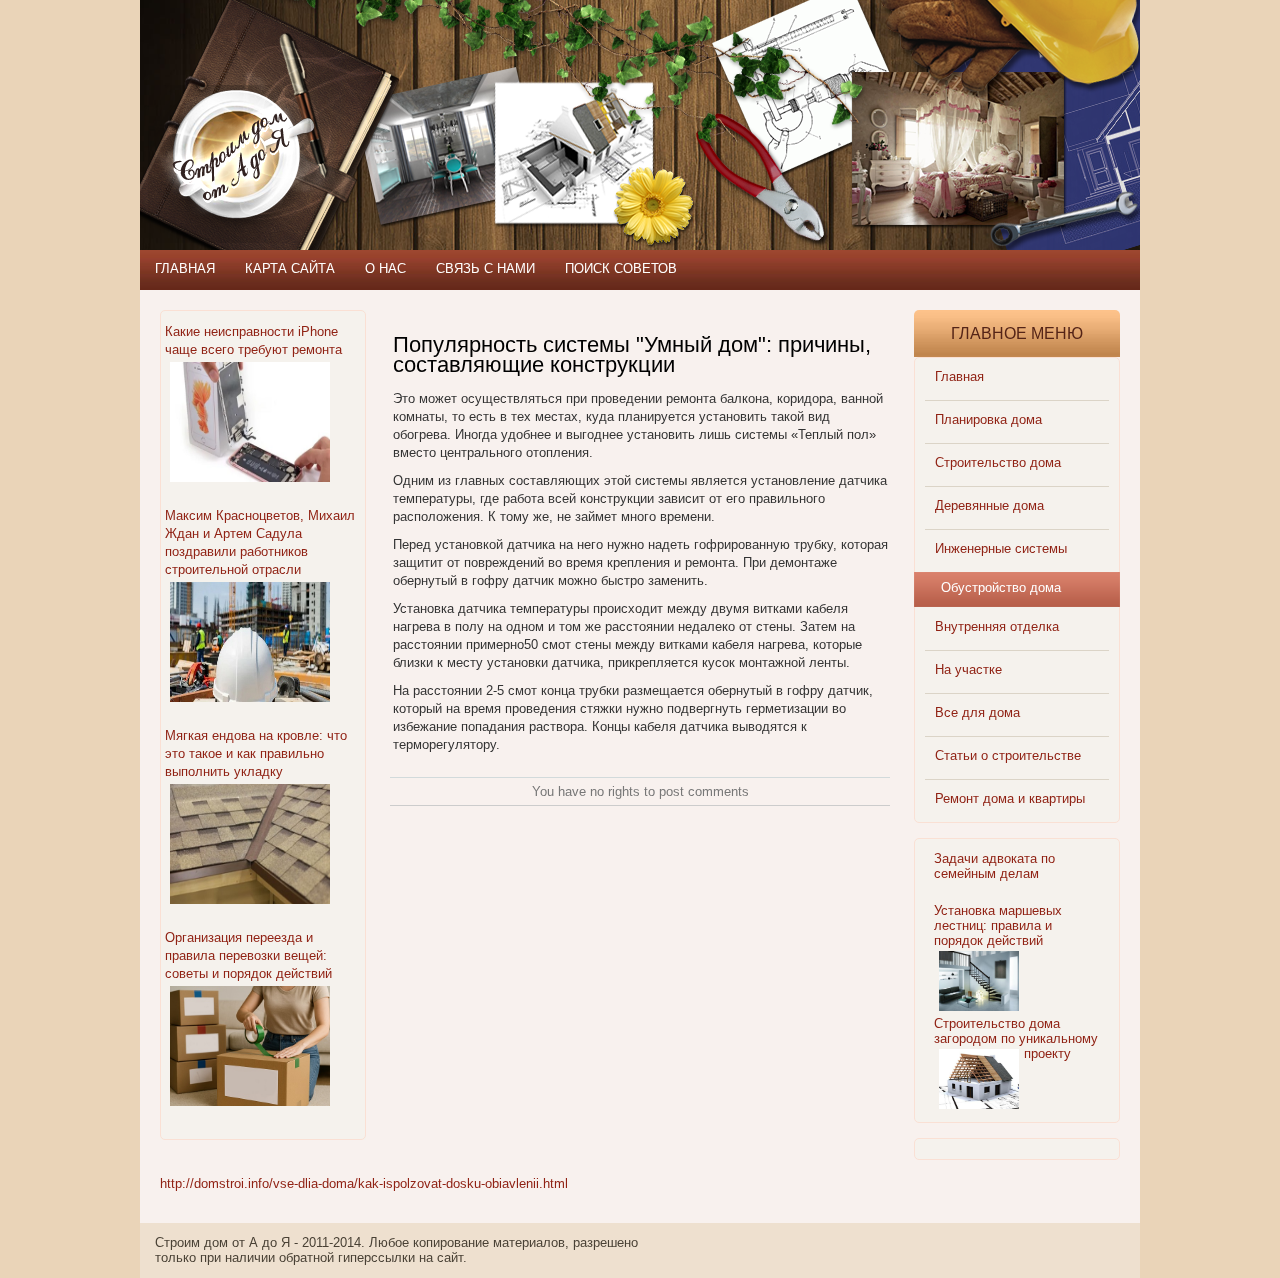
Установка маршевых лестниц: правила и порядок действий (998, 925)
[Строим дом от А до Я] (355, 90)
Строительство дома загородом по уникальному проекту (1016, 1038)
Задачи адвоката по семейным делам (994, 866)
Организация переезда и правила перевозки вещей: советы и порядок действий (248, 955)
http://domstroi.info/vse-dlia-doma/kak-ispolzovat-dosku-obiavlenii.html (364, 1183)
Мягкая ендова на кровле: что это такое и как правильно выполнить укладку (256, 753)
